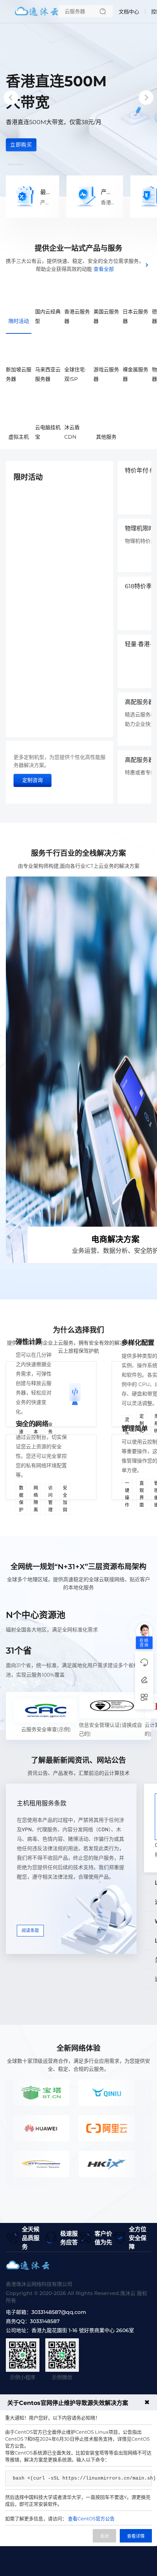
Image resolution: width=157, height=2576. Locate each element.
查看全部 (104, 269)
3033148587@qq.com (59, 2312)
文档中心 (129, 12)
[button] (15, 165)
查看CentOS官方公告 (91, 2518)
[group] (78, 98)
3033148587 (45, 2321)
